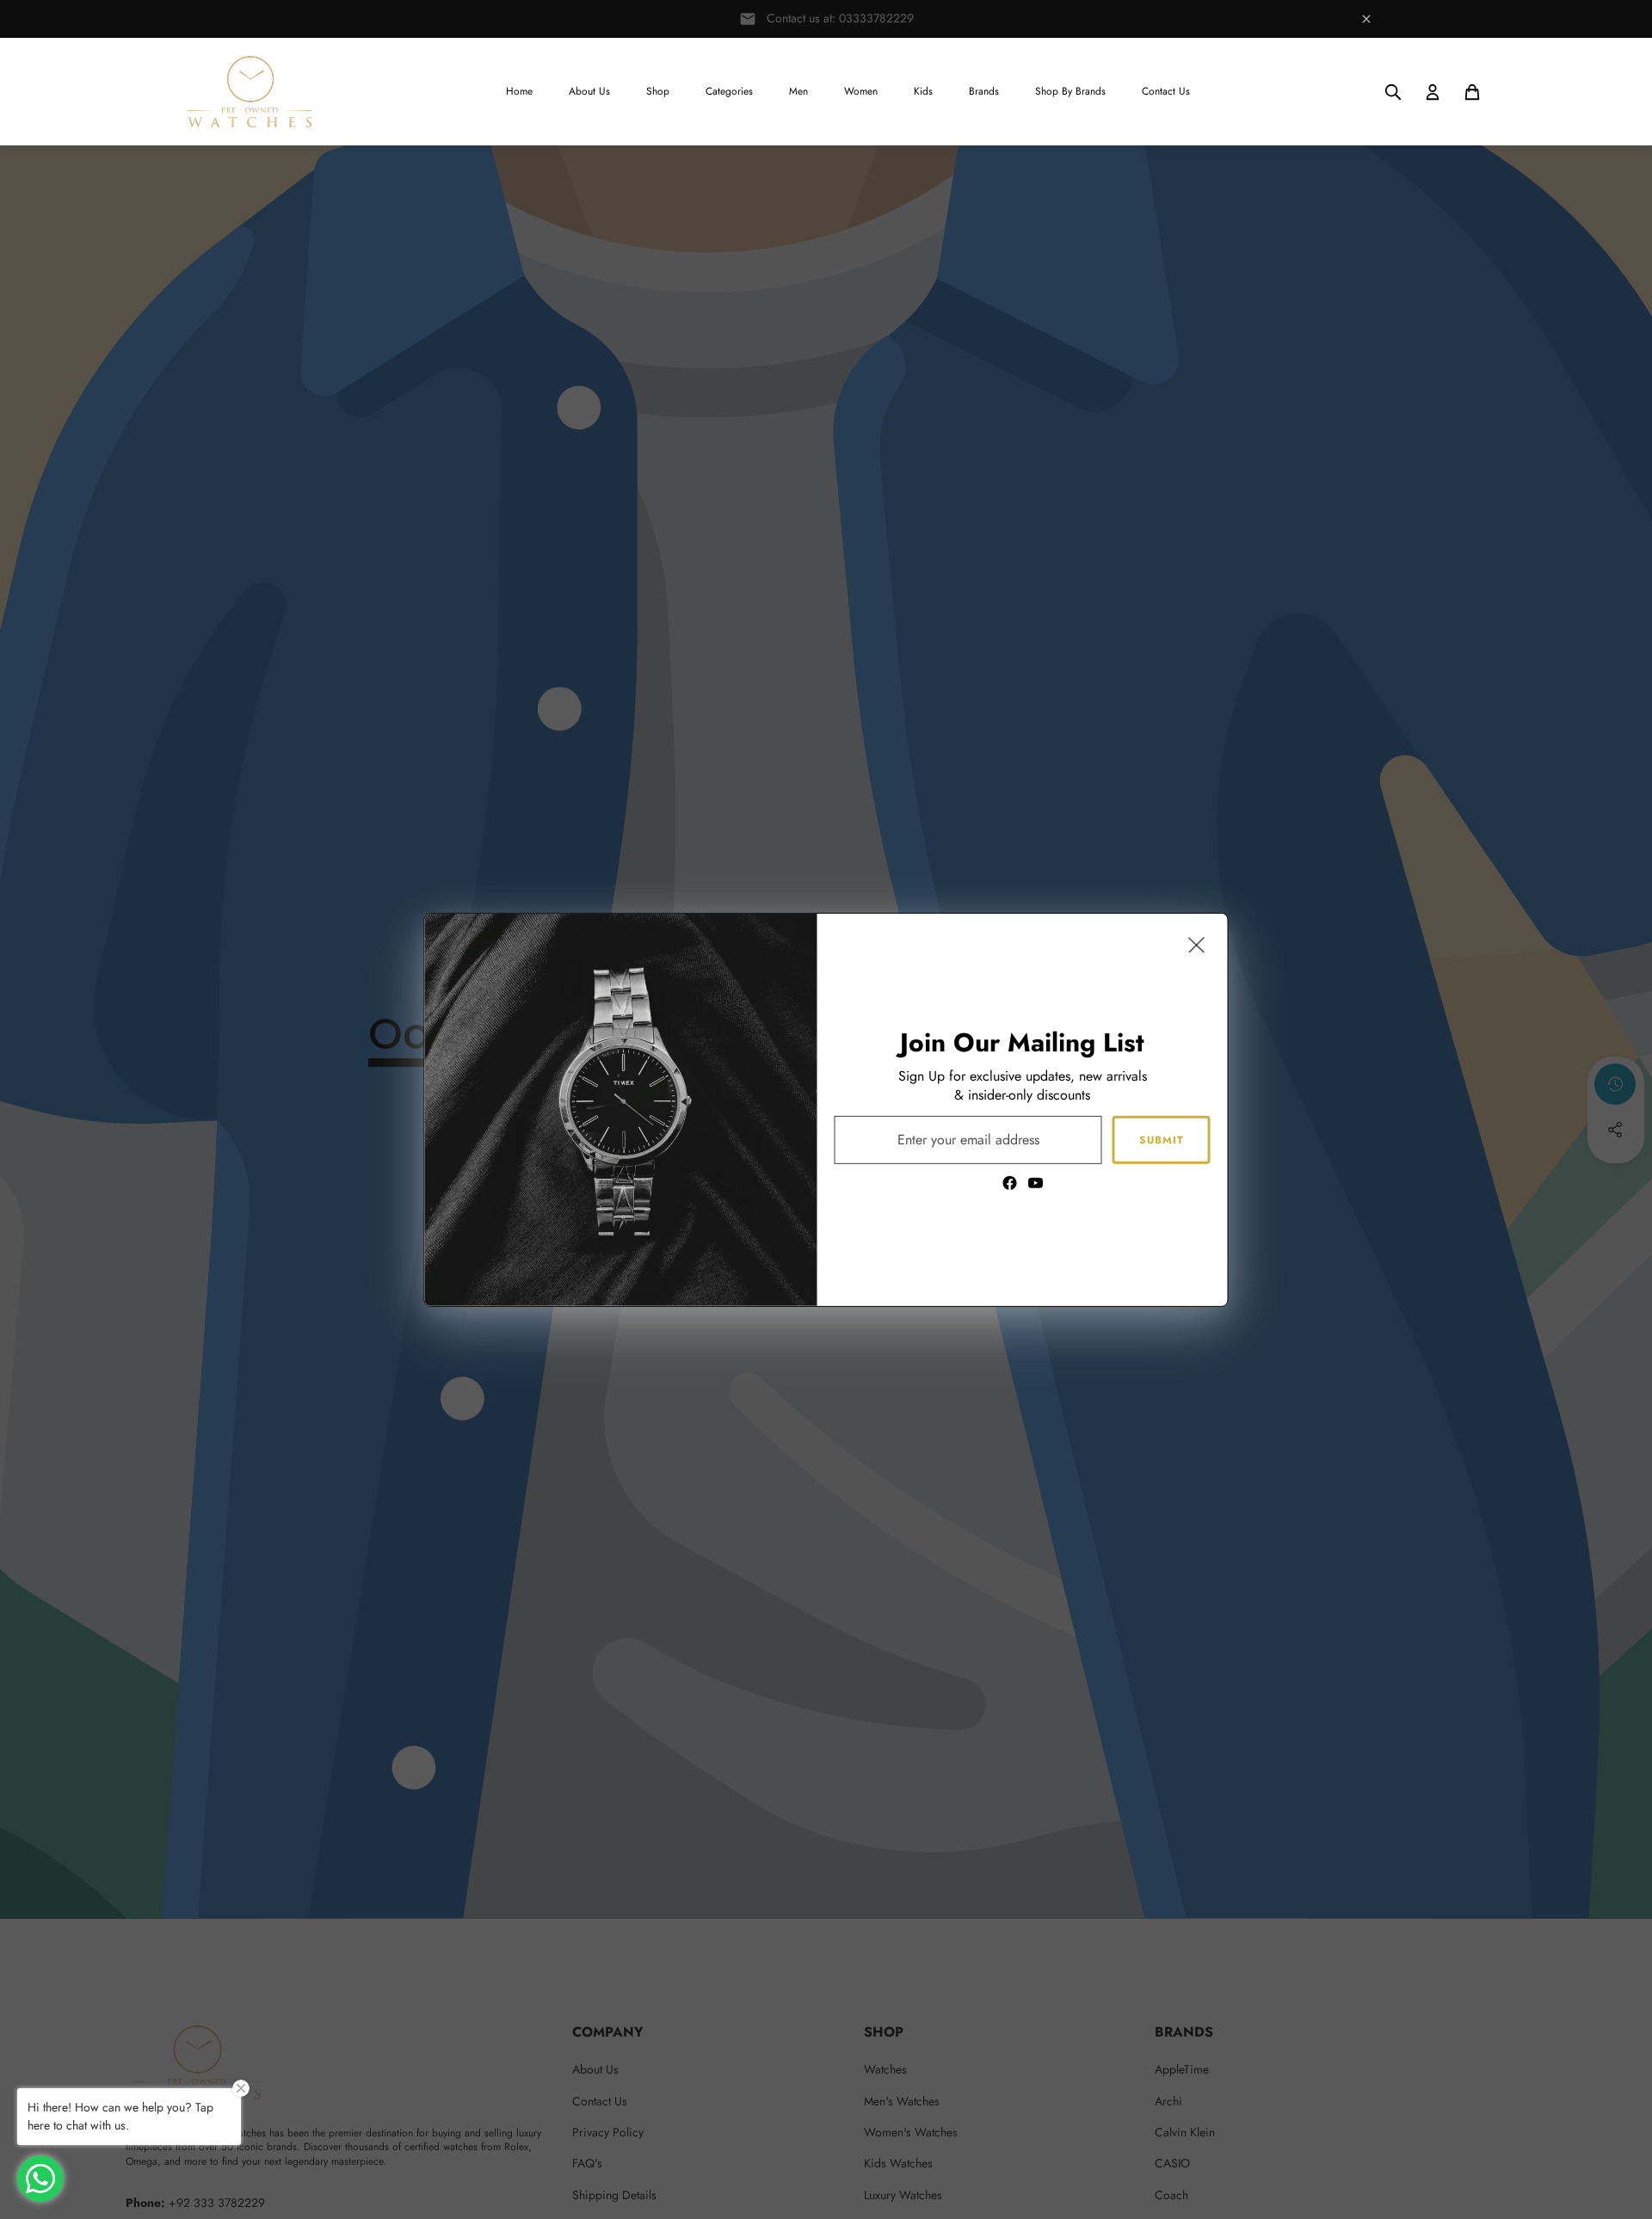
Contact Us (1166, 91)
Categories (729, 91)
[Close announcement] (1366, 19)
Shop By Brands (1070, 91)
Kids (923, 91)
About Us (589, 91)
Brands (984, 91)
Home (519, 91)
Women (861, 91)
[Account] (1433, 92)
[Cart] (1472, 92)
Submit (1162, 1139)
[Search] (1393, 92)
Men (798, 91)
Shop (658, 91)
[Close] (1197, 944)
